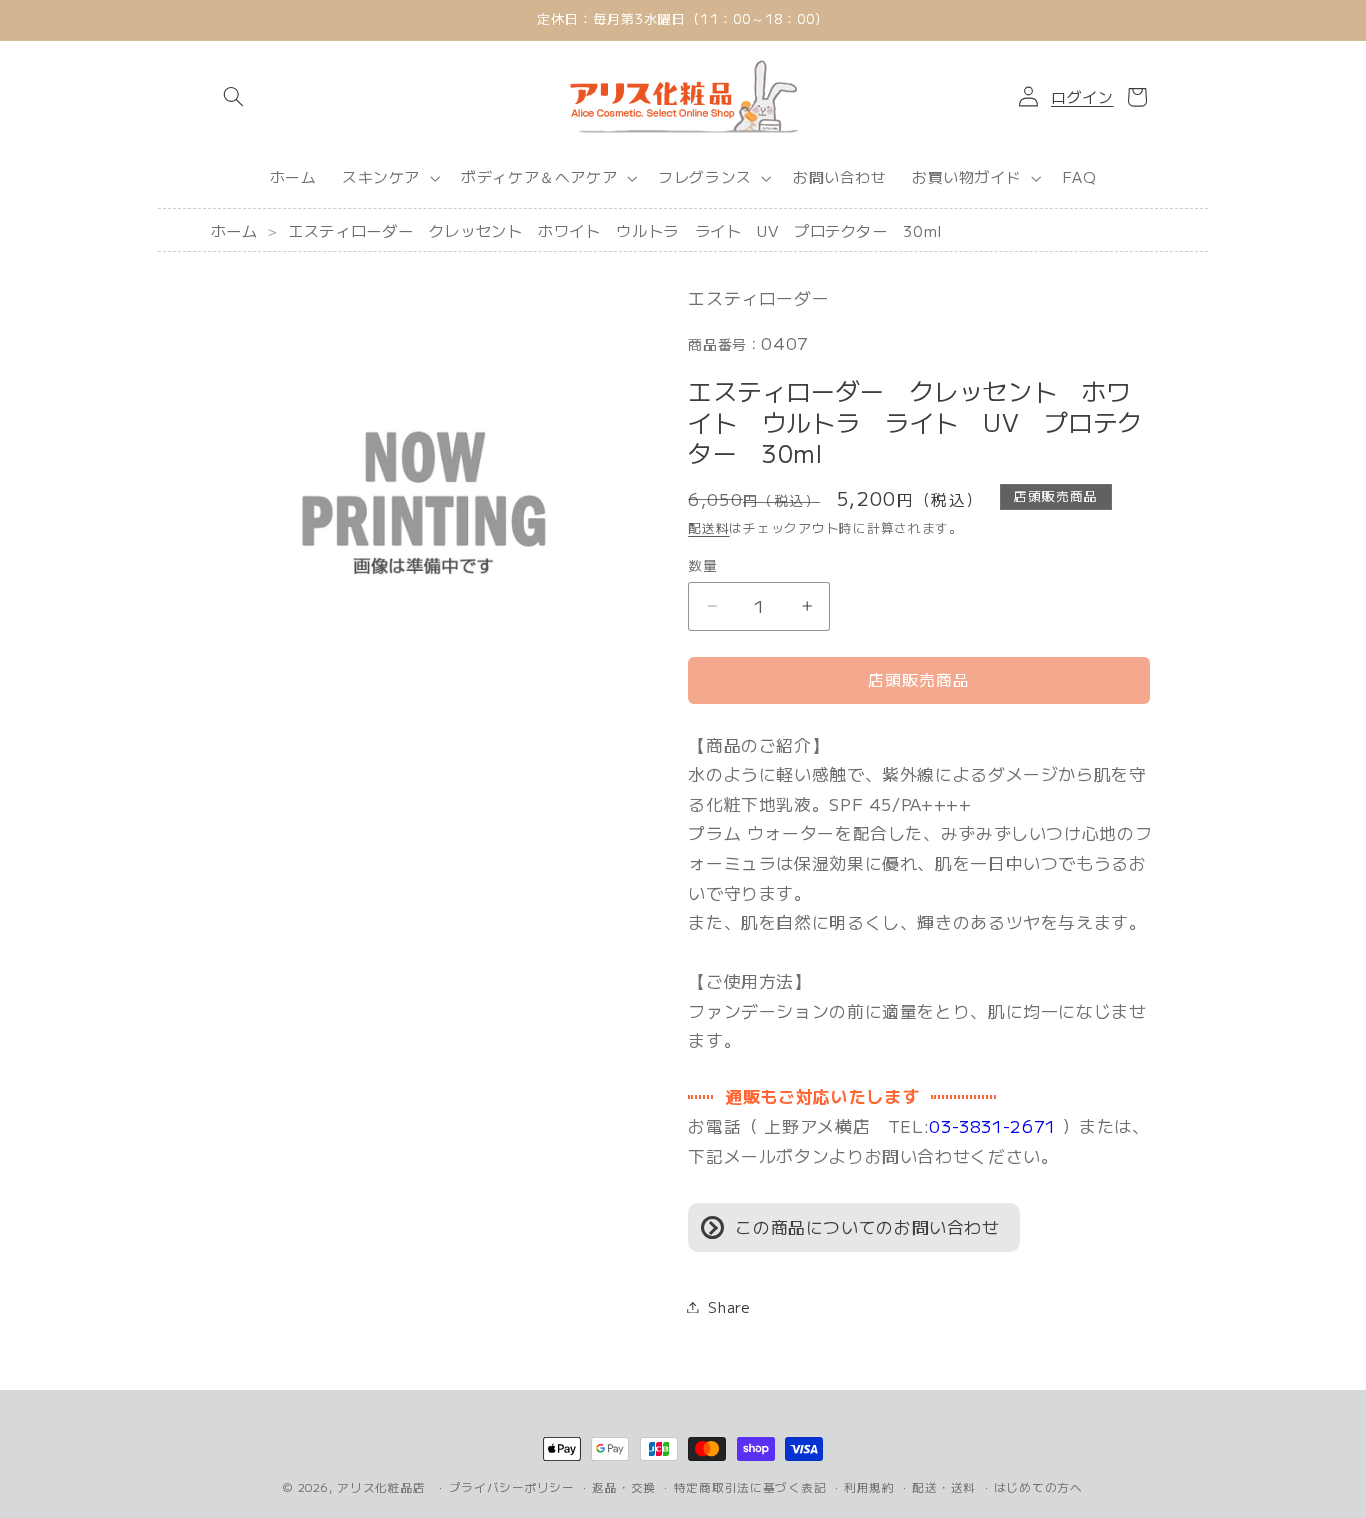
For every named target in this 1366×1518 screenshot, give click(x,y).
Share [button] (729, 1306)
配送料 (708, 528)
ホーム (234, 230)
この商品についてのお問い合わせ (867, 1227)
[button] (234, 97)
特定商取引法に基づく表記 (750, 1487)
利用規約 (869, 1487)
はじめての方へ (1038, 1487)
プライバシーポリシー (512, 1487)
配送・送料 (944, 1487)
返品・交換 (624, 1487)
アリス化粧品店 (381, 1487)
